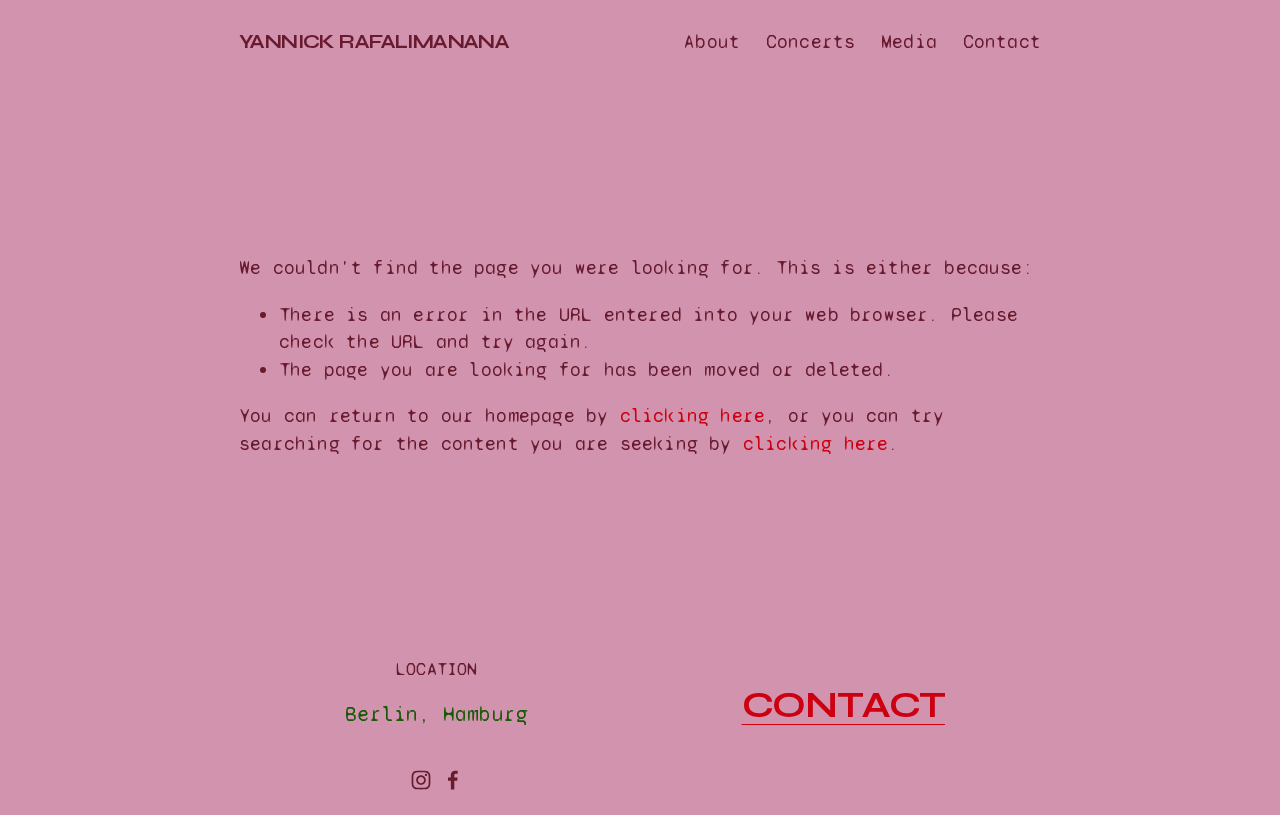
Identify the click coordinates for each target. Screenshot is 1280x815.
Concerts (811, 41)
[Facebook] (453, 780)
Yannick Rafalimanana (374, 41)
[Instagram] (421, 780)
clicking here (693, 415)
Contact (1002, 41)
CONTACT (843, 706)
